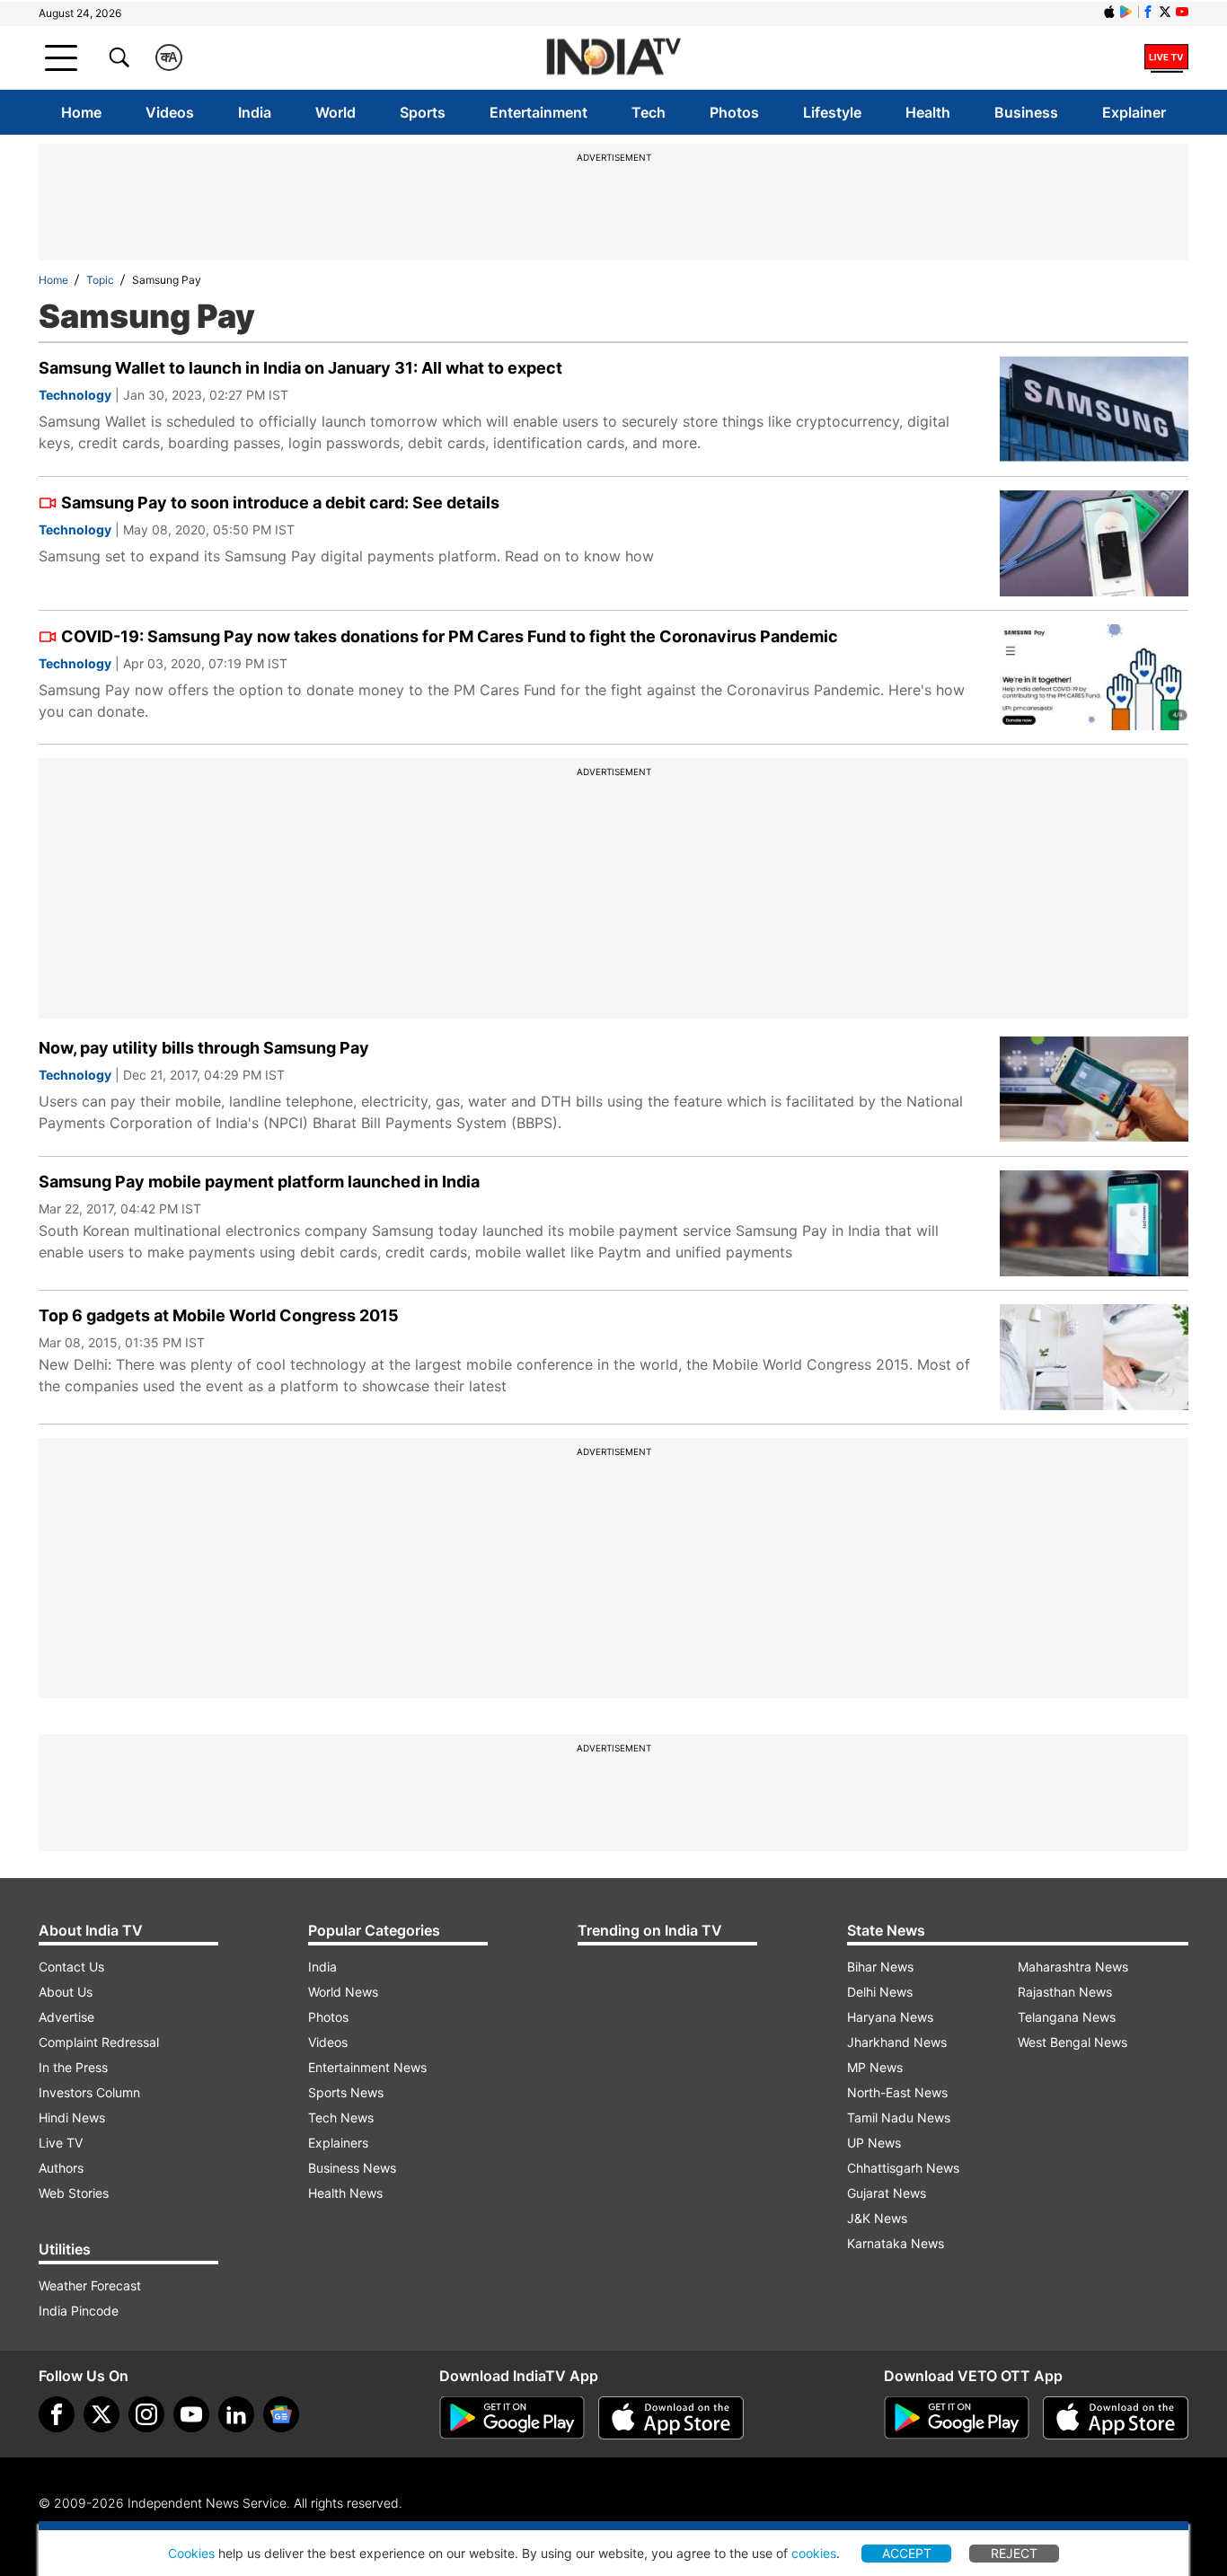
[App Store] (671, 2418)
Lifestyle (832, 112)
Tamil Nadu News (899, 2117)
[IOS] (1109, 12)
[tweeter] (102, 2414)
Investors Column (89, 2092)
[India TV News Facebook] (1148, 12)
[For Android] (957, 2418)
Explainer (1134, 112)
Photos (734, 112)
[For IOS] (1116, 2418)
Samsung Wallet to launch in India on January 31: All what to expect (300, 368)
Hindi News (72, 2117)
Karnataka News (896, 2243)
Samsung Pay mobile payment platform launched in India (259, 1182)
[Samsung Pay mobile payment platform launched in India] (1094, 1223)
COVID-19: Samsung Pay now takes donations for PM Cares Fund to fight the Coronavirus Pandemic (450, 636)
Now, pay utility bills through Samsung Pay (204, 1048)
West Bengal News (1073, 2042)
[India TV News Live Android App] (512, 2418)
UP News (874, 2143)
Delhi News (880, 1992)
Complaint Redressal (99, 2042)
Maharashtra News (1073, 1967)
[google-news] (281, 2414)
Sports (423, 112)
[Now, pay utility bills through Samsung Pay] (1094, 1090)
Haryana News (890, 2017)
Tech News (341, 2117)
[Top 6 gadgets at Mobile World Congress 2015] (1094, 1357)
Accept (907, 2553)
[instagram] (146, 2414)
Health (928, 112)
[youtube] (191, 2414)
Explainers (338, 2143)
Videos (170, 112)
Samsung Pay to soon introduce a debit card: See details (280, 503)
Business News (352, 2168)
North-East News (897, 2092)
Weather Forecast (90, 2285)
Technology (75, 395)
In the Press (73, 2067)
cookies (814, 2553)
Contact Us (71, 1967)
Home (81, 112)
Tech (649, 112)
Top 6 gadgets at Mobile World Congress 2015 (219, 1315)
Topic (100, 280)
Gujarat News (887, 2193)
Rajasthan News (1065, 1992)
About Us (66, 1992)
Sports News (346, 2092)
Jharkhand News (897, 2042)
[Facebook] (57, 2414)
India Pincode (79, 2311)
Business (1026, 112)
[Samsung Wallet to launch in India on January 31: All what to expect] (1094, 410)
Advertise (66, 2017)
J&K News (877, 2218)
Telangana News (1067, 2017)
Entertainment (538, 112)
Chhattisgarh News (903, 2168)
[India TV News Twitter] (1165, 12)
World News (343, 1992)
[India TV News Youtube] (1182, 12)
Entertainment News (367, 2067)
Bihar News (880, 1967)
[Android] (1126, 12)
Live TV (61, 2143)
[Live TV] (1166, 57)
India (255, 112)
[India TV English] (613, 58)
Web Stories (74, 2193)
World (335, 112)
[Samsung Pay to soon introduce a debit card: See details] (1094, 543)
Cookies (191, 2553)
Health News (345, 2193)
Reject (1014, 2553)
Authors (61, 2168)
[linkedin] (236, 2414)
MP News (875, 2067)
